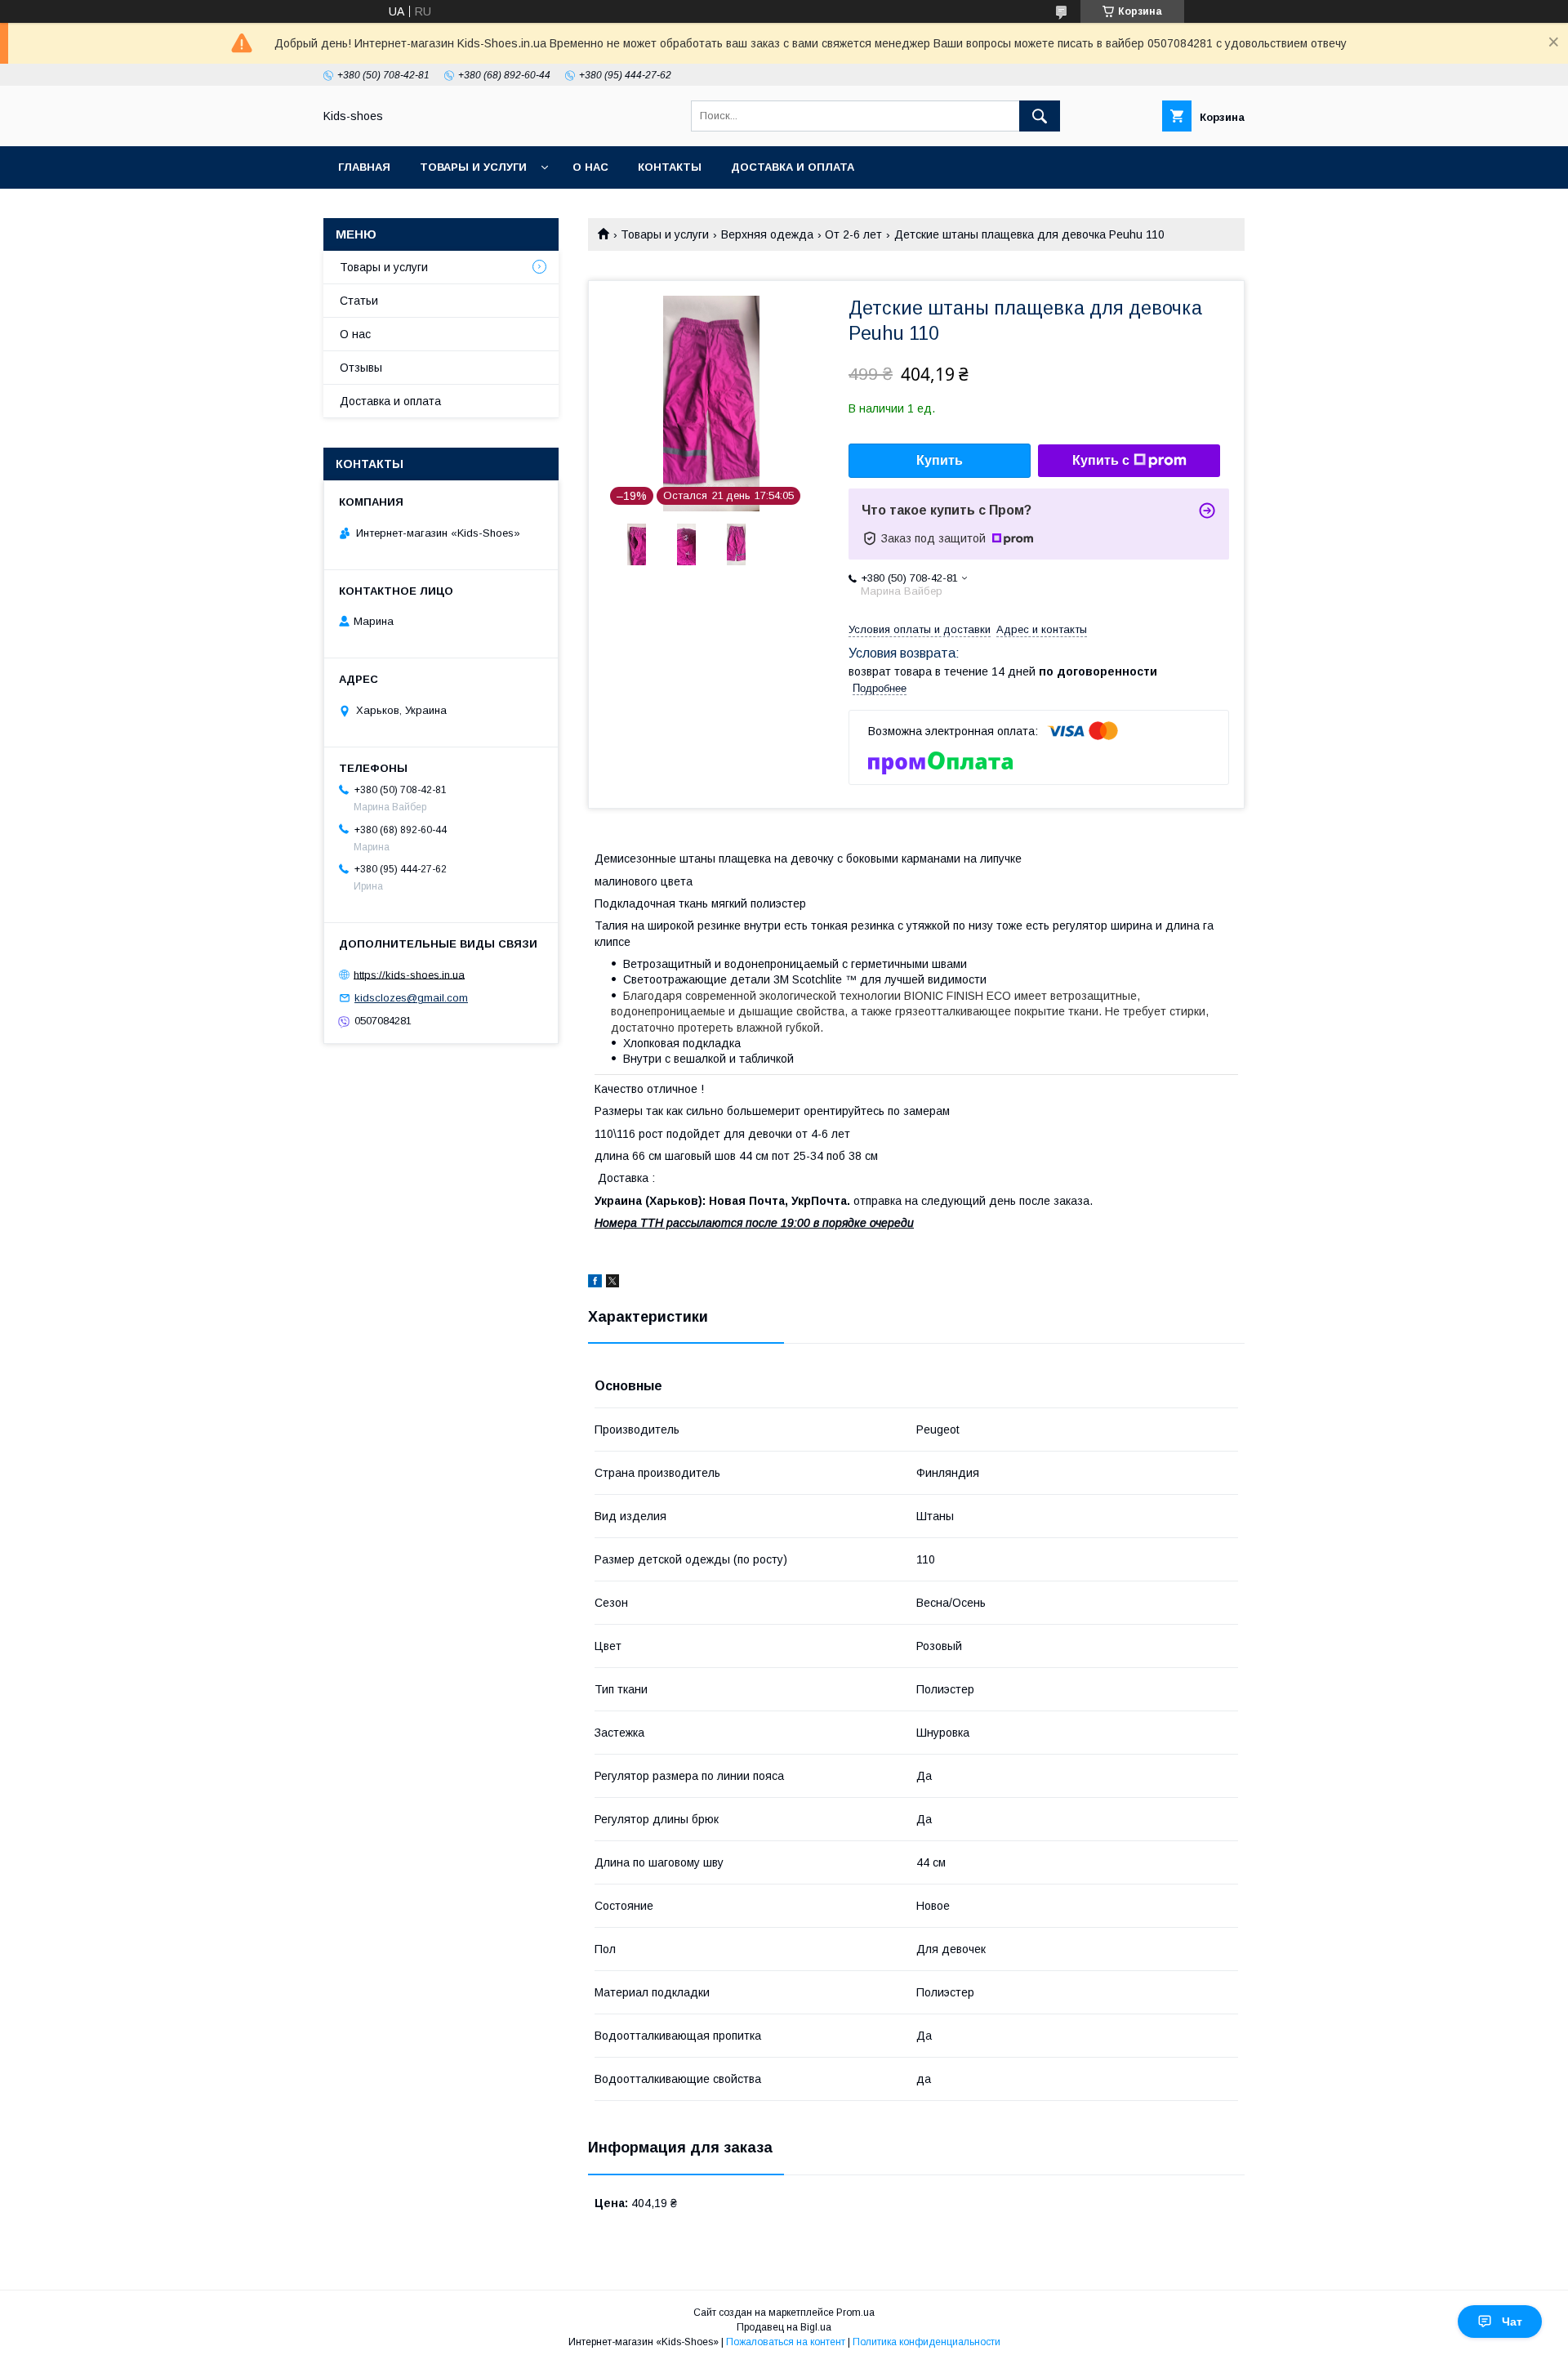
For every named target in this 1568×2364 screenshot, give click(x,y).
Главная (364, 167)
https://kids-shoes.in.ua (409, 974)
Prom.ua (855, 2313)
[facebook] (595, 1283)
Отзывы (361, 368)
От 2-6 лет (853, 234)
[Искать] (1040, 116)
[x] (612, 1283)
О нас (590, 167)
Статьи (359, 301)
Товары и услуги (473, 167)
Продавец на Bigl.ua (784, 2327)
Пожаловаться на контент (786, 2342)
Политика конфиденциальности (927, 2342)
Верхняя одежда (767, 234)
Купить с (1101, 460)
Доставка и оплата (793, 167)
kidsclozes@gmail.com (411, 998)
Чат (1512, 2322)
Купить (940, 460)
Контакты (670, 167)
